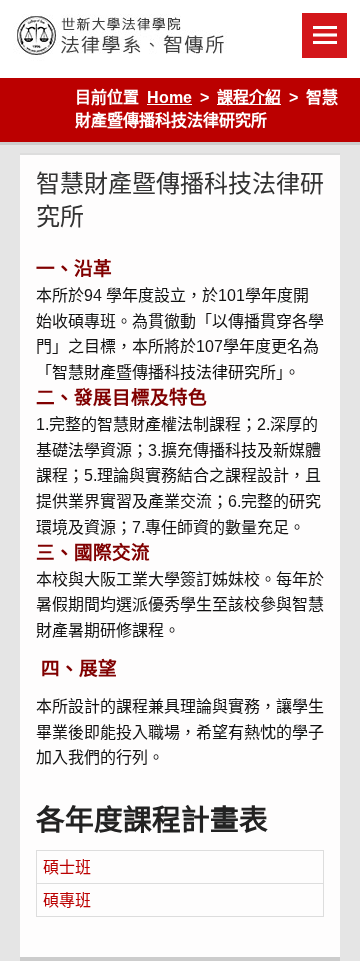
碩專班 (67, 900)
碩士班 (67, 867)
